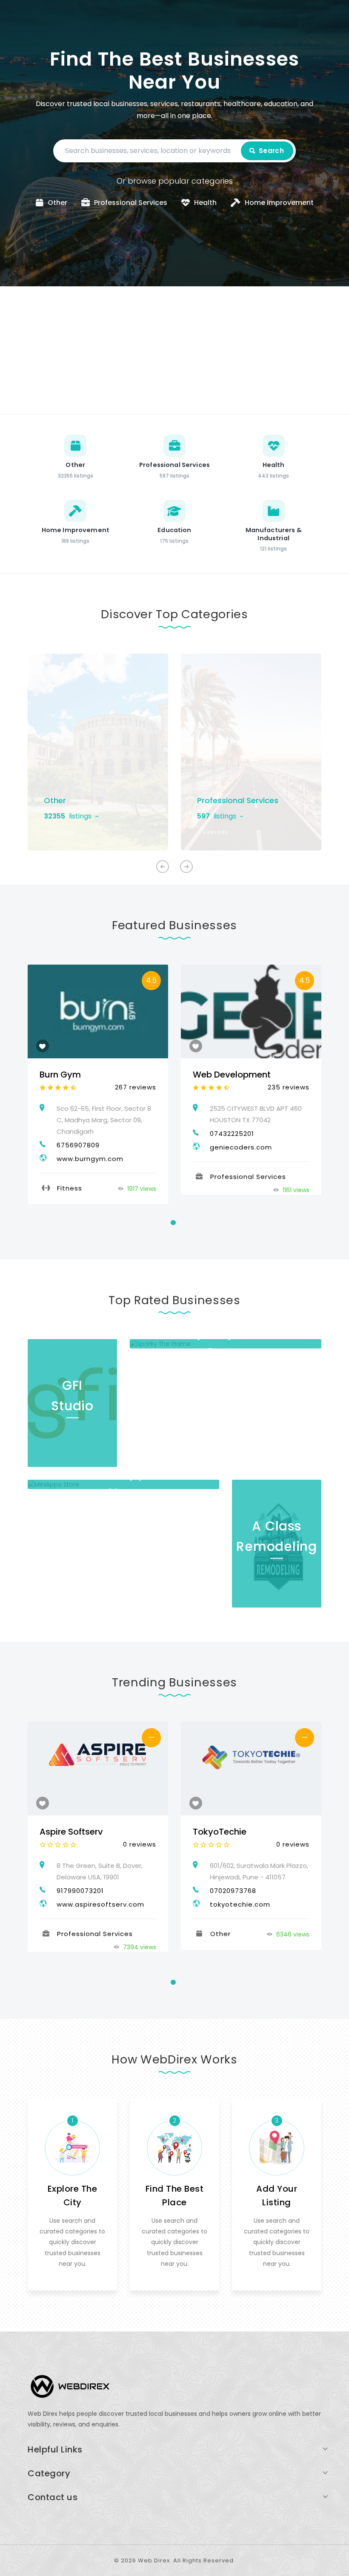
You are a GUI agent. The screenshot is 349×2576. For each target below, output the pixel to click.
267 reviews (136, 1087)
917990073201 (80, 1891)
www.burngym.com (90, 1159)
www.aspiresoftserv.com (100, 1904)
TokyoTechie (220, 1832)
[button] (186, 867)
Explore (63, 833)
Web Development (232, 1075)
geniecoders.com (241, 1147)
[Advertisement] (174, 350)
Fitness (70, 1188)
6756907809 (78, 1145)
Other (55, 800)
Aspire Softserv (71, 1832)
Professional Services (238, 800)
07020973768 (233, 1891)
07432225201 (232, 1134)
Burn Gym (60, 1075)
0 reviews (140, 1844)
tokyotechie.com (240, 1904)
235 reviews (289, 1087)
